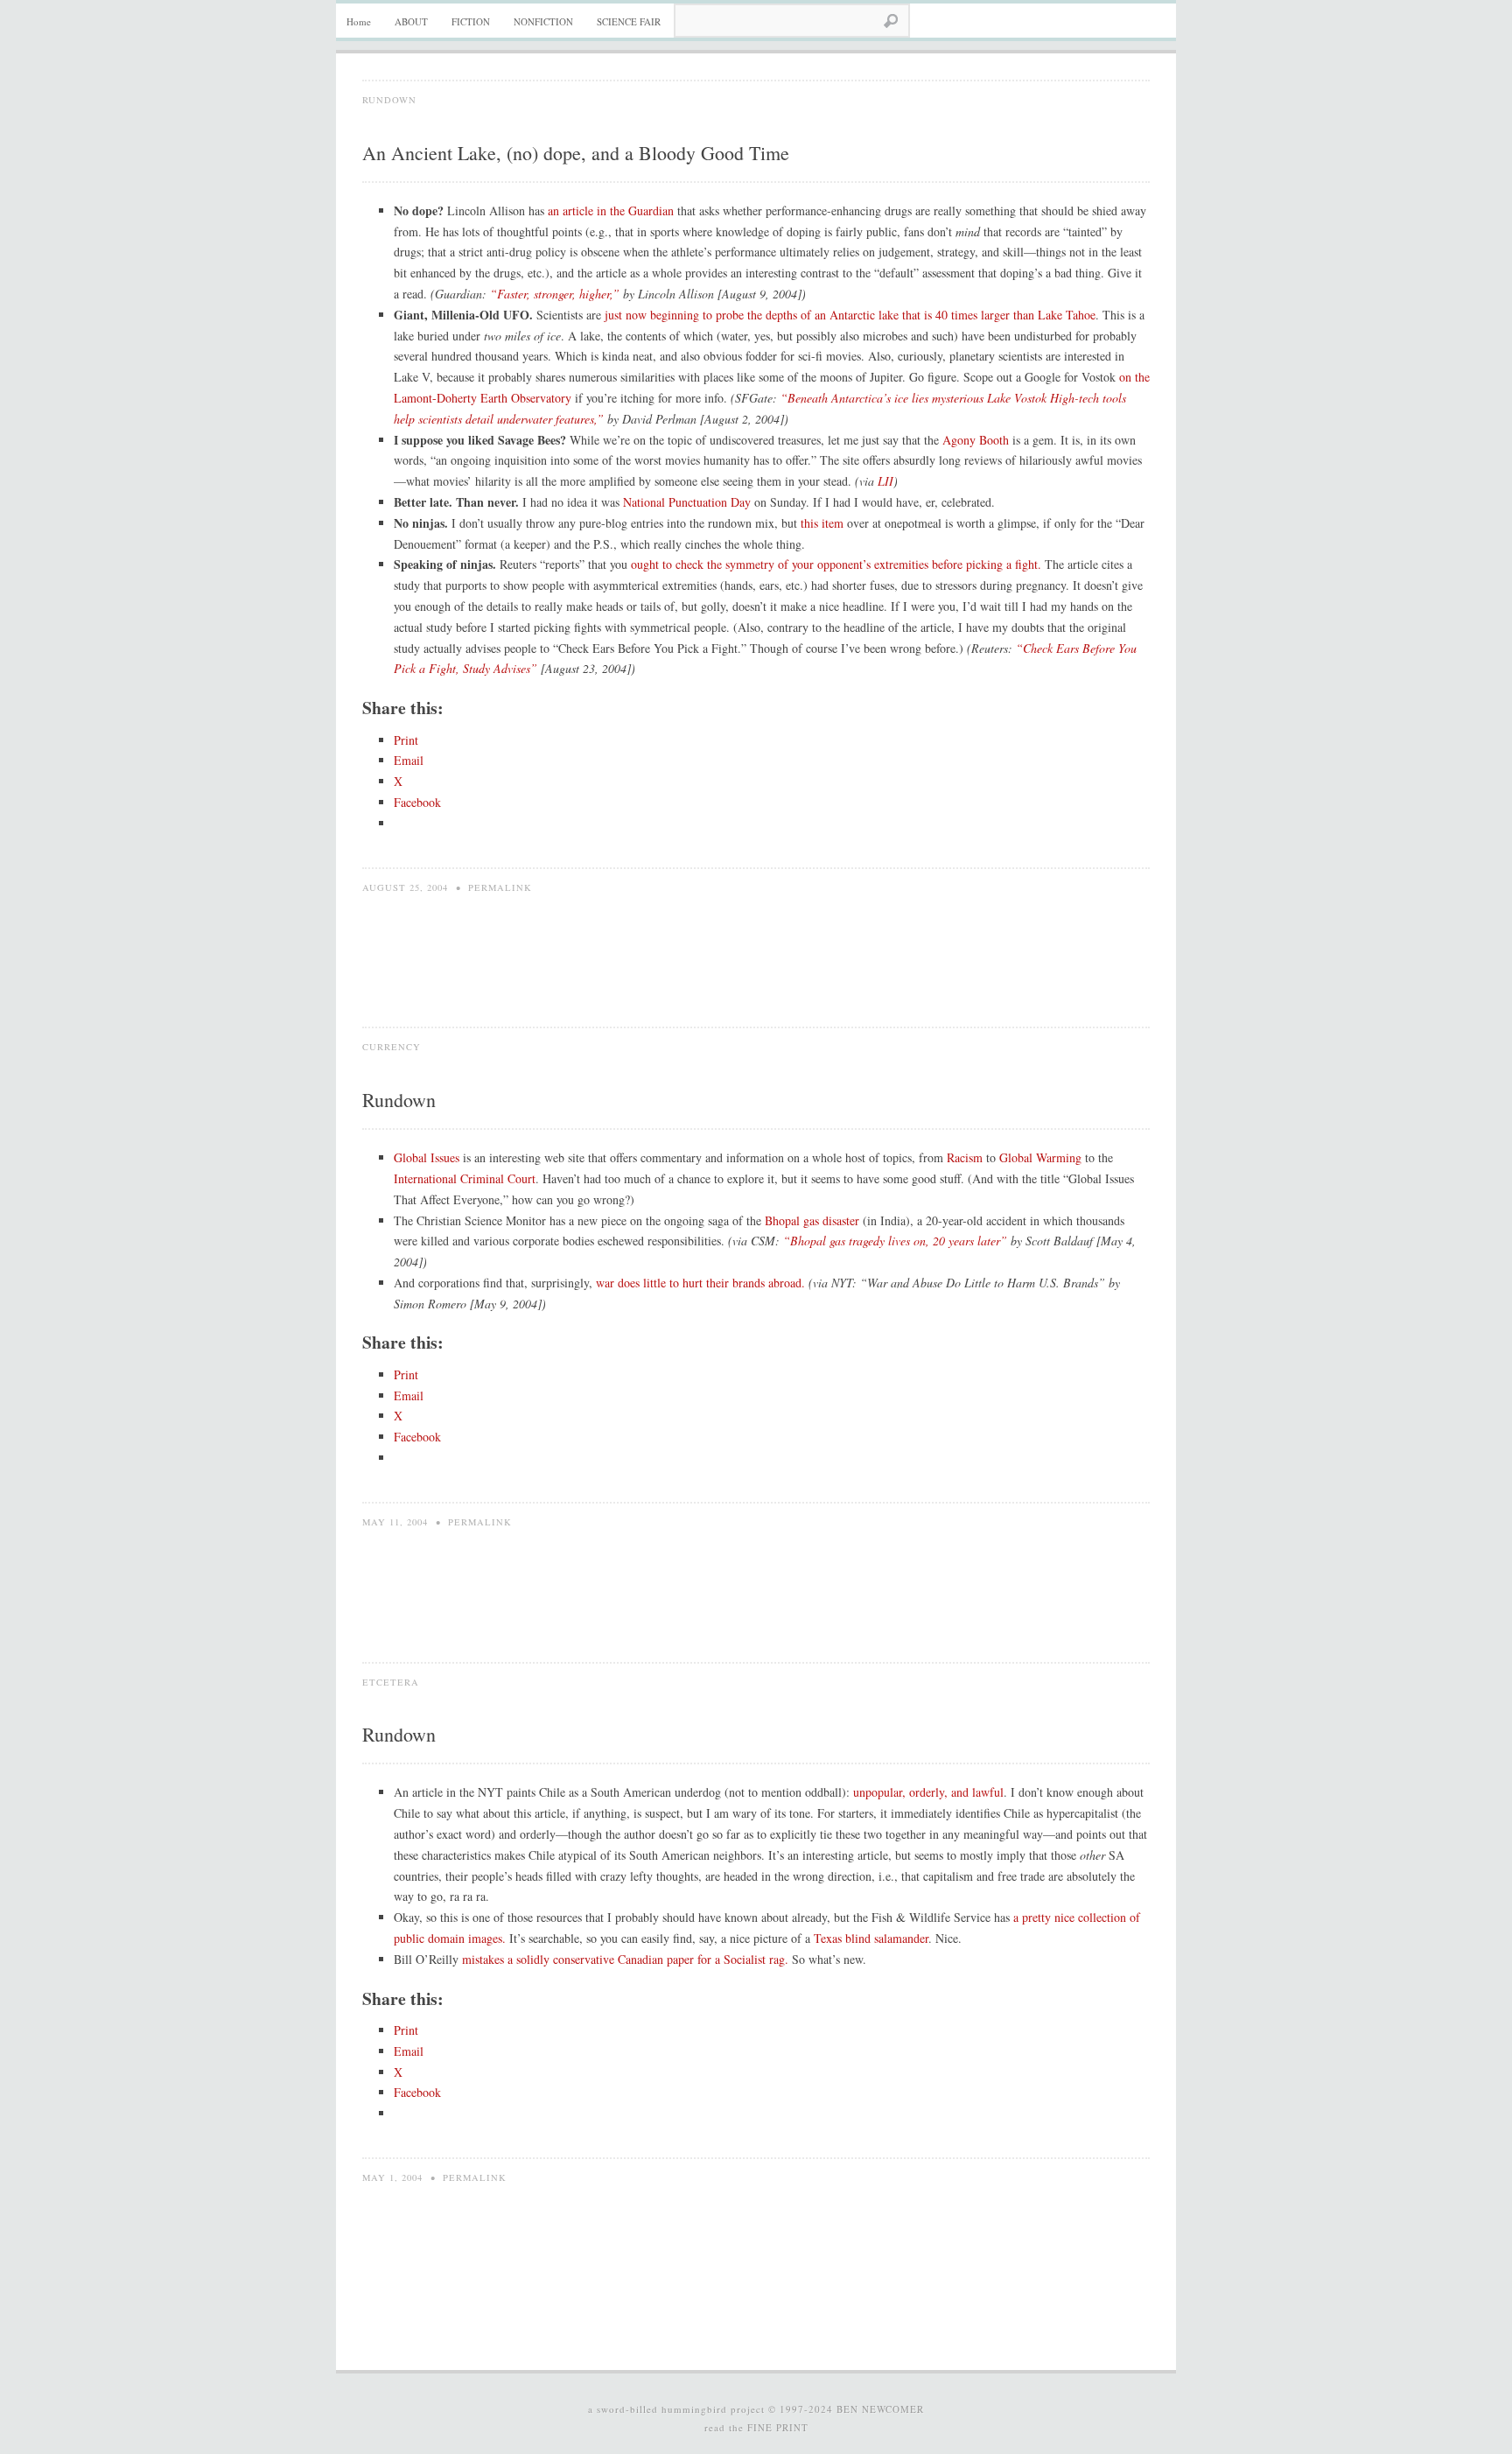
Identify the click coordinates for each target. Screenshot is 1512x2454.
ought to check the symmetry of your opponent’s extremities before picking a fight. (836, 564)
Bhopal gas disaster (812, 1220)
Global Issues (427, 1157)
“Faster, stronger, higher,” (555, 294)
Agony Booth (976, 440)
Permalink (500, 887)
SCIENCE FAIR (629, 21)
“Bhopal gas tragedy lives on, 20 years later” (895, 1241)
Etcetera (391, 1682)
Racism (965, 1157)
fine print (778, 2427)
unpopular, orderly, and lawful (928, 1792)
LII (885, 481)
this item (822, 523)
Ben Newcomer (880, 2409)
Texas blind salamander (871, 1938)
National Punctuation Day (687, 502)
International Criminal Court (465, 1178)
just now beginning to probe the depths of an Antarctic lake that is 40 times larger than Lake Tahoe (850, 315)
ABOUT (411, 21)
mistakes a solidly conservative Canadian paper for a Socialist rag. (625, 1959)
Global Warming (1040, 1157)
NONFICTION (543, 21)
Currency (392, 1047)
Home (359, 21)
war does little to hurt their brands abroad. (700, 1283)
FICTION (471, 21)
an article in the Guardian (611, 210)
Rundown (389, 100)
